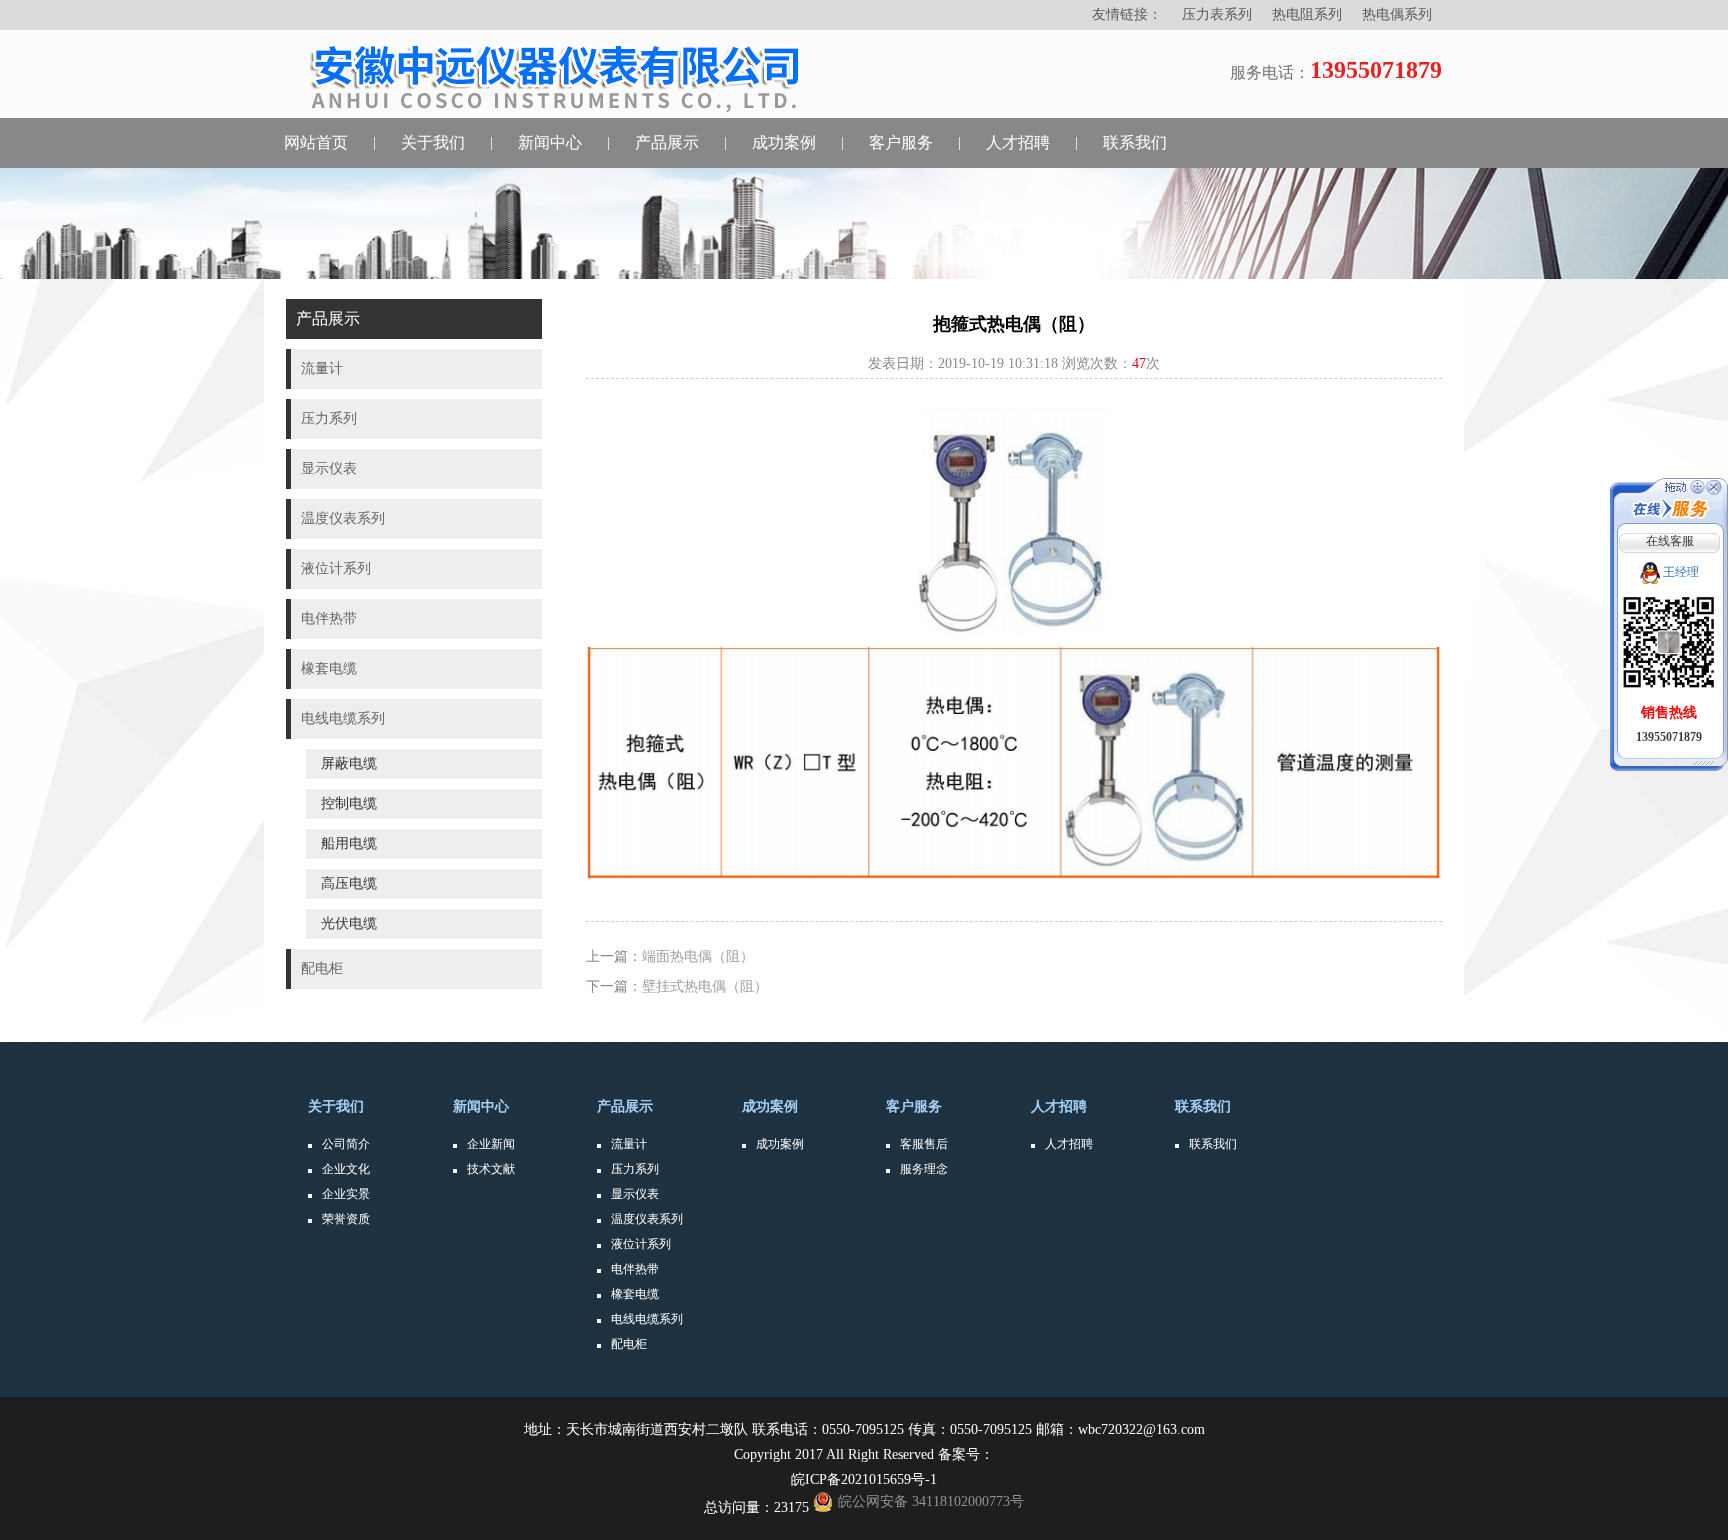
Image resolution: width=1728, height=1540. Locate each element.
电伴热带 (635, 1269)
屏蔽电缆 (349, 763)
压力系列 (635, 1169)
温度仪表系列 (647, 1219)
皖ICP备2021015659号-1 (864, 1479)
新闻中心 (550, 142)
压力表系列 (1217, 14)
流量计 (629, 1144)
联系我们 (1135, 142)
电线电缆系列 (647, 1319)
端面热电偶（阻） (698, 956)
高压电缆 (349, 883)
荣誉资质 (346, 1219)
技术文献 (491, 1169)
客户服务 (901, 142)
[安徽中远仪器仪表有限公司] (566, 77)
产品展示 (667, 142)
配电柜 (629, 1344)
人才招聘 (1018, 142)
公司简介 (346, 1144)
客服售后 (924, 1144)
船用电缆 (349, 843)
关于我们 (433, 142)
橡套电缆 (635, 1294)
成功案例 (784, 142)
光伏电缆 (349, 923)
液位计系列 (641, 1244)
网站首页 (316, 142)
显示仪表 (635, 1194)
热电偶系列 (1397, 14)
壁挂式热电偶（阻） (705, 986)
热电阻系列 (1307, 14)
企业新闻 (491, 1144)
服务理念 (924, 1169)
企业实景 (346, 1194)
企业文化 (346, 1169)
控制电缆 (349, 803)
